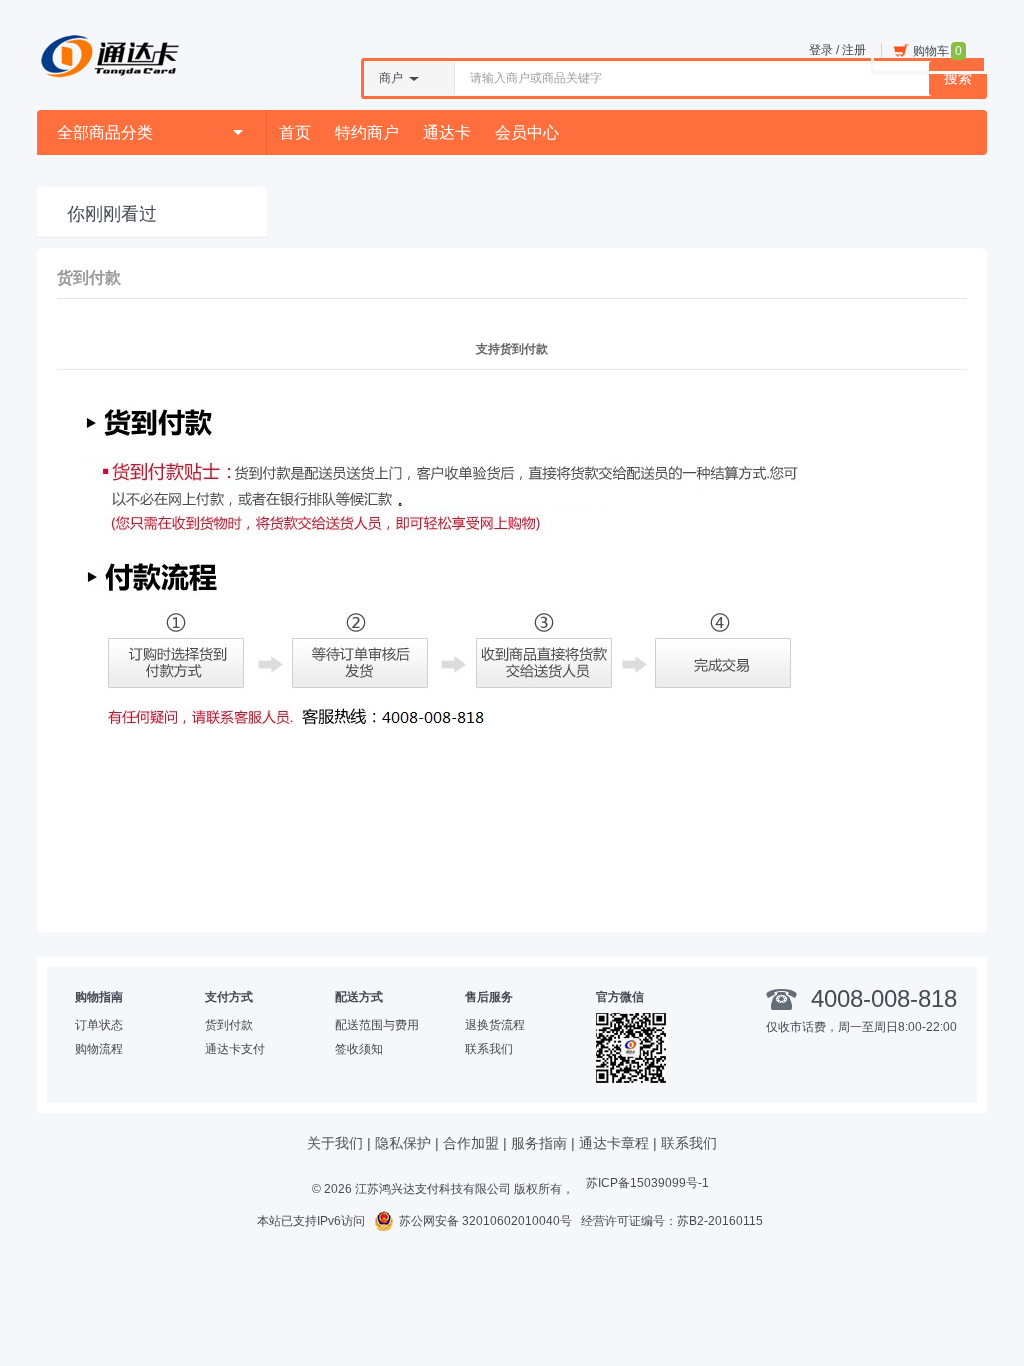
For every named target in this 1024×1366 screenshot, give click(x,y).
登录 (821, 50)
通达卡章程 (614, 1143)
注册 (854, 50)
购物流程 (99, 1049)
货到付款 (229, 1025)
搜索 (958, 78)
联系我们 (489, 1049)
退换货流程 (495, 1025)
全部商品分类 (105, 132)
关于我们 (335, 1143)
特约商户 (367, 132)
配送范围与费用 (377, 1025)
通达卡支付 (235, 1049)
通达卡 (447, 132)
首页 (295, 132)
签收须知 (359, 1049)
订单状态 (99, 1025)
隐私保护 (403, 1143)
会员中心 (527, 132)
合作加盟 (471, 1143)
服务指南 (539, 1143)
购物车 (937, 51)
